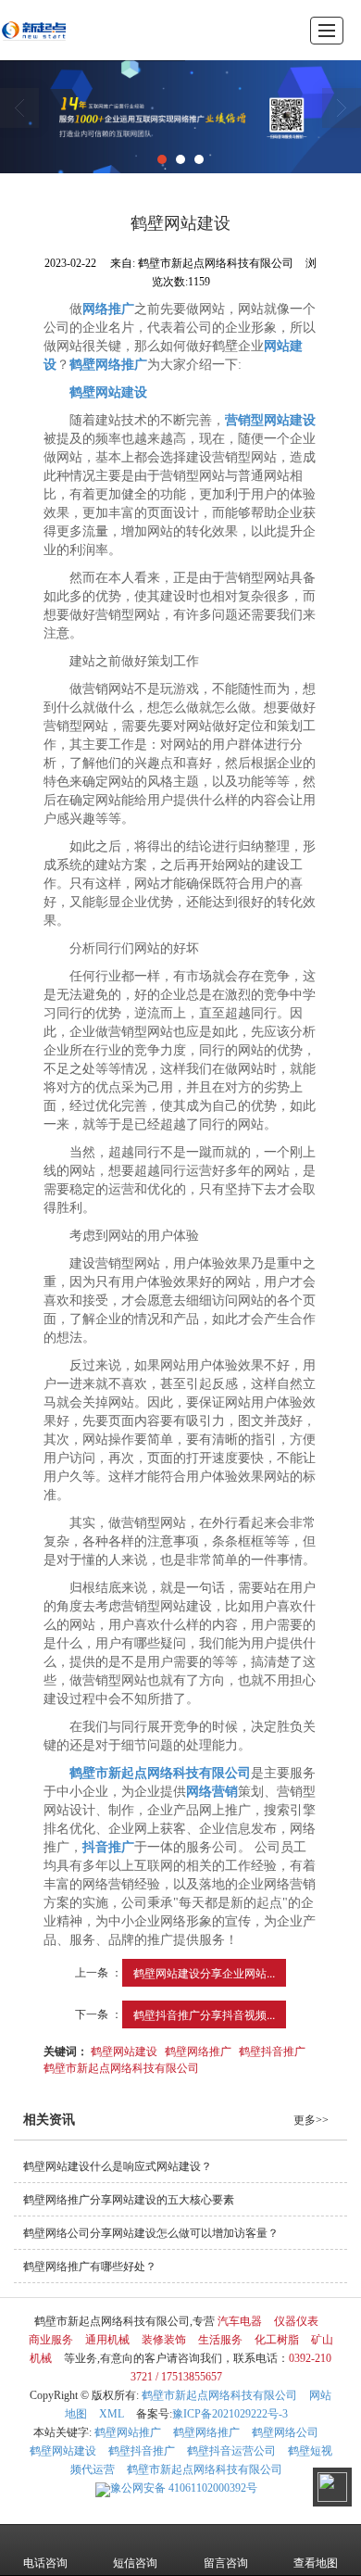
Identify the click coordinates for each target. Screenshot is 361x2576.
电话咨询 (45, 2563)
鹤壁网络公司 (285, 2432)
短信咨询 (135, 2563)
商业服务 (51, 2340)
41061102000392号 (184, 2488)
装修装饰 (164, 2340)
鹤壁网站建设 (124, 2050)
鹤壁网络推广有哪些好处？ (90, 2267)
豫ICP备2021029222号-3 (230, 2414)
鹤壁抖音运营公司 (231, 2451)
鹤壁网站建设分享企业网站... (204, 1972)
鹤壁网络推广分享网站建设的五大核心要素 (129, 2200)
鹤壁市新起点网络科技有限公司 (121, 2067)
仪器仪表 (296, 2321)
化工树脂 (277, 2340)
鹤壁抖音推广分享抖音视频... (204, 2014)
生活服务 (220, 2340)
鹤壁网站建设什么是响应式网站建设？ (118, 2166)
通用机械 (107, 2340)
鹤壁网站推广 (128, 2432)
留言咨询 (226, 2563)
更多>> (311, 2120)
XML (112, 2414)
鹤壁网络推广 (198, 2050)
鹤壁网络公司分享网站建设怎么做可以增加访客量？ (151, 2233)
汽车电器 (240, 2321)
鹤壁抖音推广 (272, 2050)
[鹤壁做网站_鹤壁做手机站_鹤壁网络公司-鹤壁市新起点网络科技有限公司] (34, 30)
